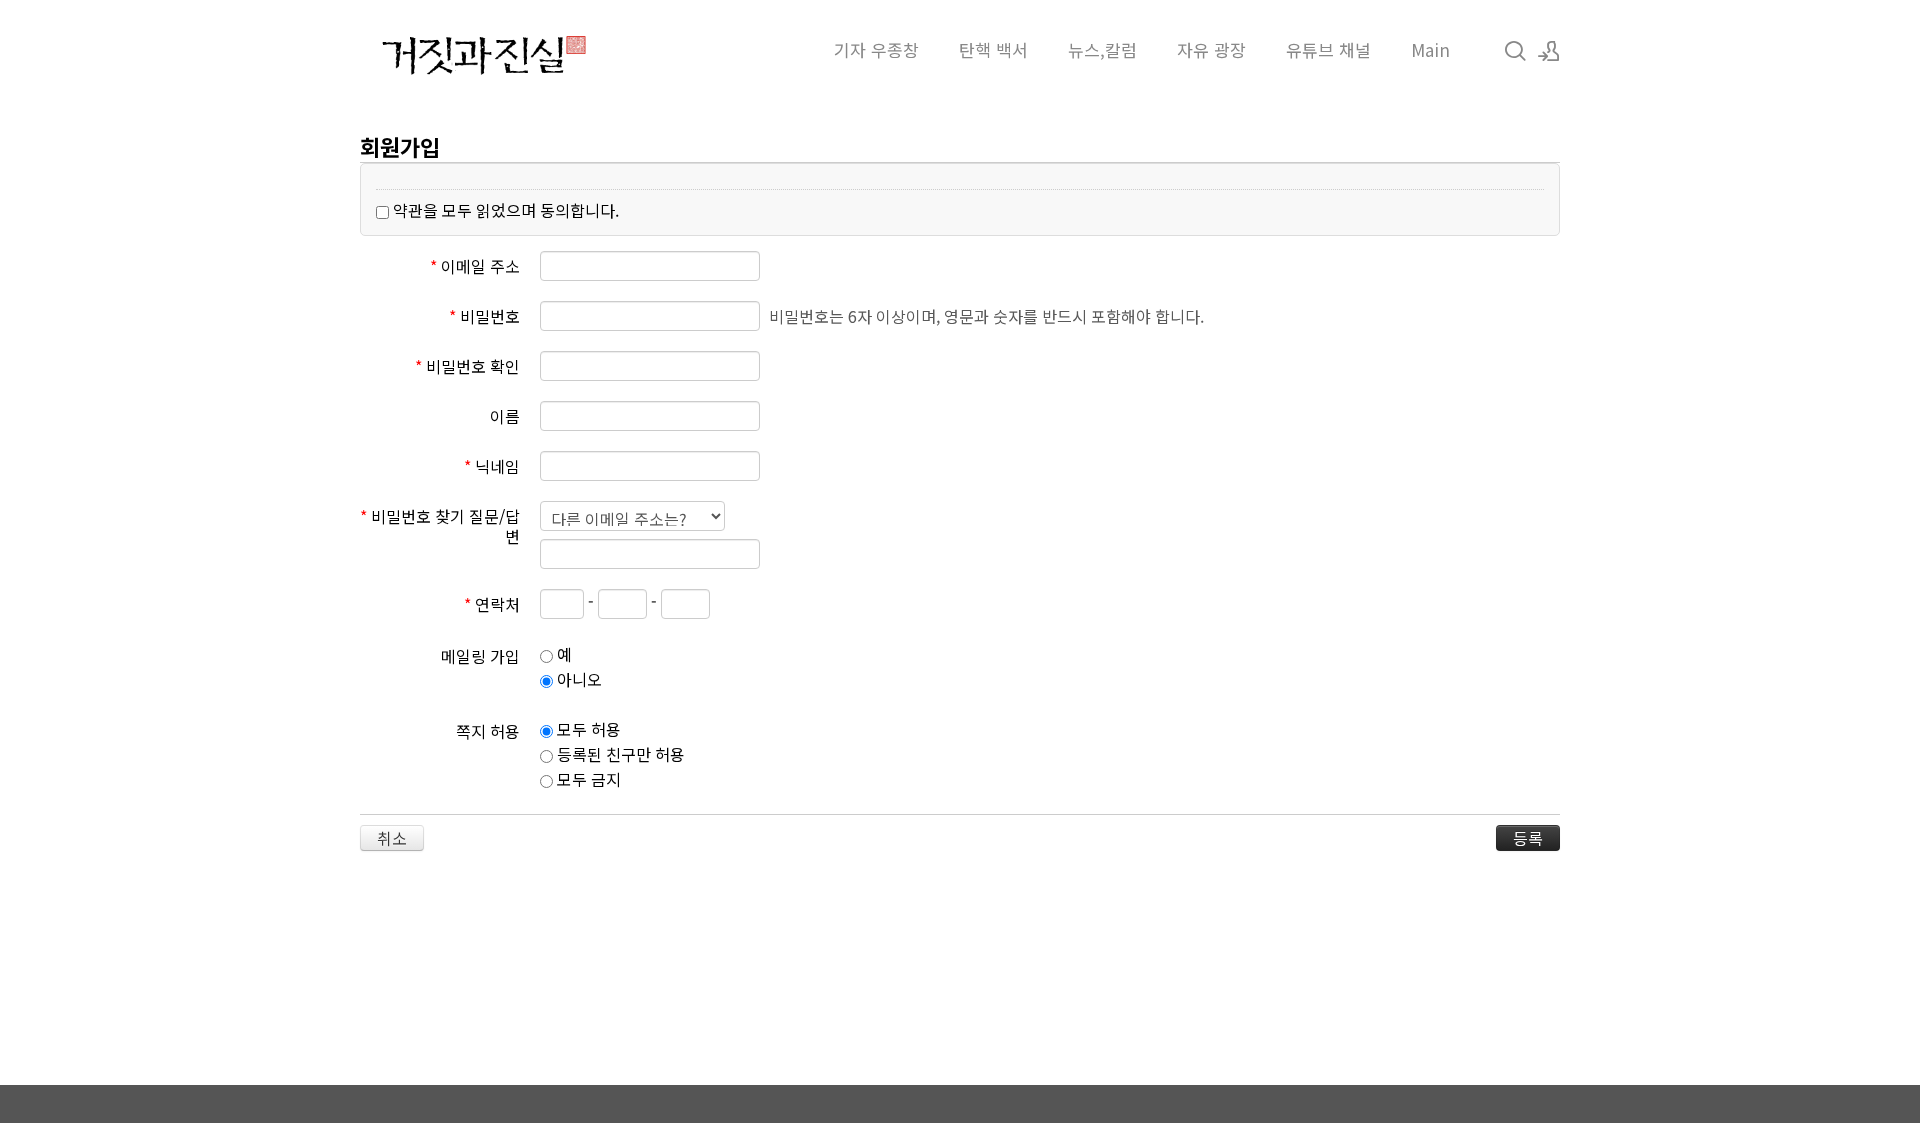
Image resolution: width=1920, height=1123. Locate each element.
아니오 (577, 679)
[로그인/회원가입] (1549, 50)
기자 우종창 (876, 49)
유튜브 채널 (1328, 49)
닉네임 (492, 465)
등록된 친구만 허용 (619, 754)
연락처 (492, 603)
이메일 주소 (475, 265)
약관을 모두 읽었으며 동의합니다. (504, 210)
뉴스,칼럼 (1102, 49)
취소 (392, 838)
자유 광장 (1211, 49)
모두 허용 (587, 729)
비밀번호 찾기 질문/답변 (440, 525)
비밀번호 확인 (467, 365)
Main (1430, 49)
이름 (505, 415)
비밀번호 (484, 315)
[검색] (1515, 50)
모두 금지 (587, 779)
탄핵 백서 (993, 49)
